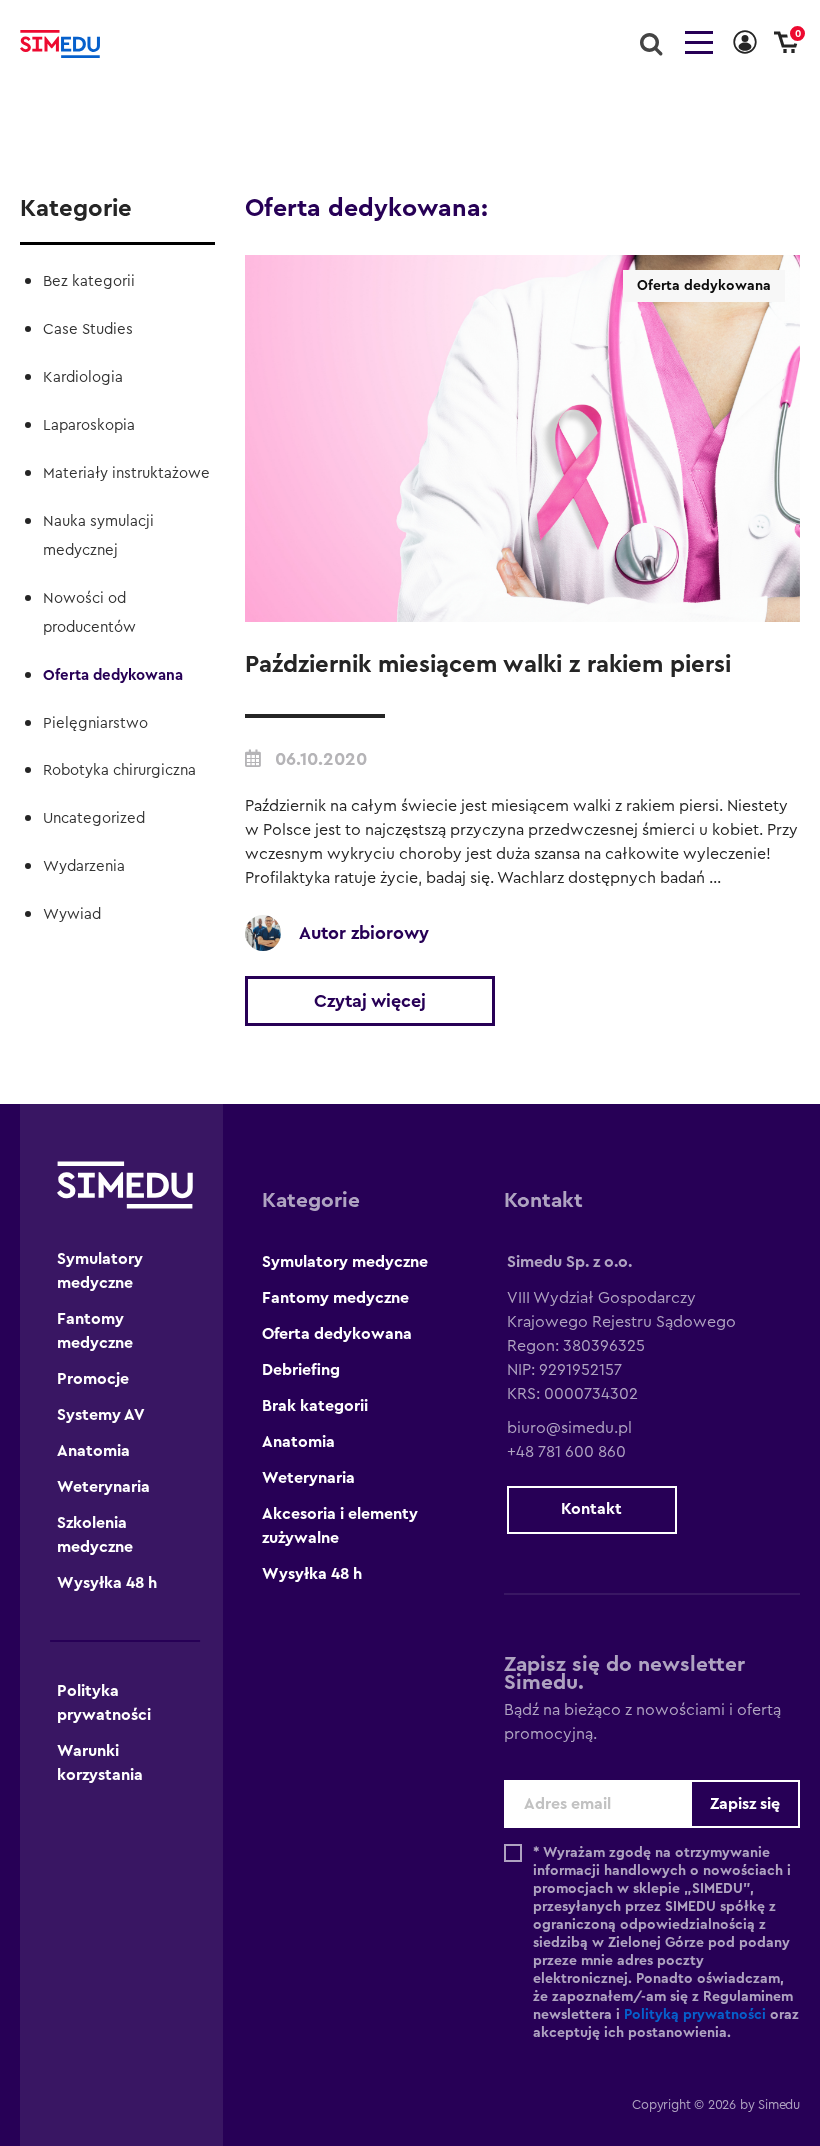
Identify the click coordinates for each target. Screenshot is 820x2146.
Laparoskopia (89, 425)
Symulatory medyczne (345, 1262)
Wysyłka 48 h (107, 1583)
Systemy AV (101, 1415)
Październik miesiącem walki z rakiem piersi (488, 665)
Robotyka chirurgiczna (119, 770)
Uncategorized (94, 818)
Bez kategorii (89, 281)
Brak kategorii (315, 1406)
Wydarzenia (84, 866)
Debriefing (301, 1370)
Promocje (93, 1379)
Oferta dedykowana (113, 675)
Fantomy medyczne (335, 1298)
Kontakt (591, 1509)
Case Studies (88, 329)
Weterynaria (103, 1487)
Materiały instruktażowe (126, 473)
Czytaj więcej (370, 1001)
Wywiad (72, 914)
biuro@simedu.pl (569, 1428)
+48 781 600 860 (566, 1452)
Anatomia (93, 1451)
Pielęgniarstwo (95, 723)
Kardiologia (83, 377)
